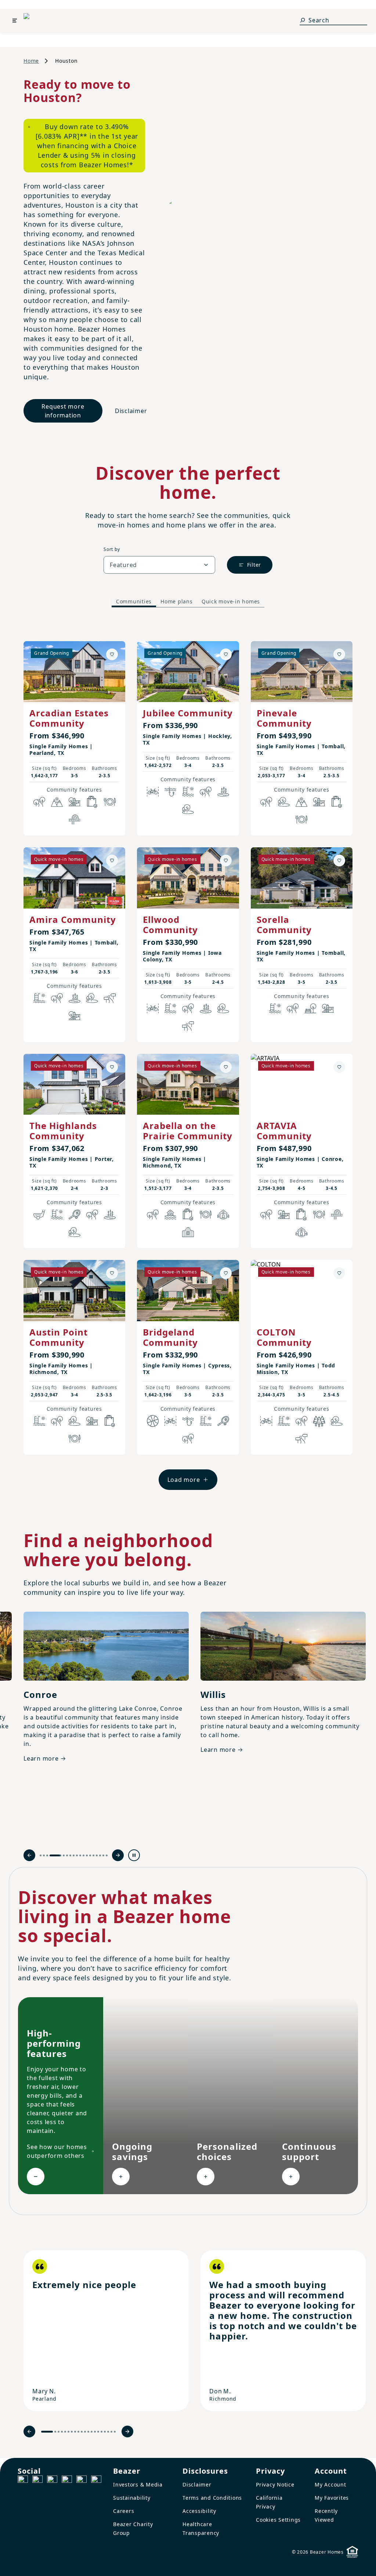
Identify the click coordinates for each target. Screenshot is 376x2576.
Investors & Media (138, 2484)
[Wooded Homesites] (319, 1421)
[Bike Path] (153, 792)
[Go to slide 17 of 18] (103, 1855)
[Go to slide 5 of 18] (59, 1855)
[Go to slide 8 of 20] (75, 2432)
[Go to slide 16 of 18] (100, 1855)
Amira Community (73, 919)
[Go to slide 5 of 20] (65, 2432)
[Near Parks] (75, 802)
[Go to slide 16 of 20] (102, 2432)
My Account (330, 2484)
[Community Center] (188, 1232)
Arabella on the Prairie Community (188, 1131)
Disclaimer (131, 411)
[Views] (57, 802)
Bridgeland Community (170, 1337)
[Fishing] (170, 792)
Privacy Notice (275, 2484)
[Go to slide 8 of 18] (74, 1855)
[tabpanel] (188, 1058)
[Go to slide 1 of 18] (41, 1855)
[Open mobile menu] (15, 21)
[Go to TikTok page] (52, 2481)
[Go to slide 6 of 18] (67, 1855)
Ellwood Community (170, 925)
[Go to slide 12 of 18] (87, 1855)
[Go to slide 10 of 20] (82, 2432)
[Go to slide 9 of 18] (77, 1855)
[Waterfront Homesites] (170, 1214)
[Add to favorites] (112, 654)
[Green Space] (188, 809)
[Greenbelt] (110, 998)
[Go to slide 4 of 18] (50, 1855)
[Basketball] (153, 1421)
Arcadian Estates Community (69, 718)
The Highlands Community (63, 1131)
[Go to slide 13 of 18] (90, 1855)
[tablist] (188, 602)
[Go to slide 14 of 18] (93, 1855)
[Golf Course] (39, 1214)
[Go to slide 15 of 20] (98, 2432)
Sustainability (132, 2498)
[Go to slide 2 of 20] (55, 2432)
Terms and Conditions (212, 2498)
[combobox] (159, 565)
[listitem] (106, 2331)
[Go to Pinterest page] (96, 2481)
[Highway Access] (75, 819)
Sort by (112, 549)
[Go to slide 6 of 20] (68, 2432)
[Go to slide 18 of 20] (108, 2432)
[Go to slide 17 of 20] (105, 2432)
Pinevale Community (284, 718)
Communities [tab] (134, 601)
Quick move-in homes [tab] (231, 601)
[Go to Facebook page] (23, 2481)
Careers (124, 2511)
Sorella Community (284, 925)
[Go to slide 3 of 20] (59, 2432)
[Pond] (223, 792)
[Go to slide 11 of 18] (84, 1855)
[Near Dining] (110, 802)
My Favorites (332, 2498)
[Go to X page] (67, 2481)
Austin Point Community (59, 1337)
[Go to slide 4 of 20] (62, 2432)
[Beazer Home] (40, 21)
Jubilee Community (188, 713)
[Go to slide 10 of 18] (80, 1855)
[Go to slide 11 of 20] (85, 2432)
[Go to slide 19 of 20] (111, 2432)
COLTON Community (284, 1337)
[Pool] (188, 792)
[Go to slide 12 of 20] (88, 2432)
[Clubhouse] (223, 1214)
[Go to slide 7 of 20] (72, 2432)
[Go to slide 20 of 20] (115, 2432)
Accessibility (199, 2511)
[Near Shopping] (92, 802)
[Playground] (328, 1008)
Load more (184, 1480)
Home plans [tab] (177, 601)
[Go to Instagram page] (37, 2481)
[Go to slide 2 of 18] (44, 1855)
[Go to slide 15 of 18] (97, 1855)
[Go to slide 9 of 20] (78, 2432)
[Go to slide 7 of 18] (70, 1855)
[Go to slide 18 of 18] (107, 1855)
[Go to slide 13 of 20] (92, 2432)
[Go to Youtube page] (82, 2481)
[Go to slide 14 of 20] (95, 2432)
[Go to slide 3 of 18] (47, 1855)
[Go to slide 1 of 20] (47, 2432)
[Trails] (39, 802)
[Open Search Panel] (303, 20)
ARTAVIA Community (284, 1131)
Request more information (63, 411)
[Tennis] (75, 1214)
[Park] (310, 1008)
